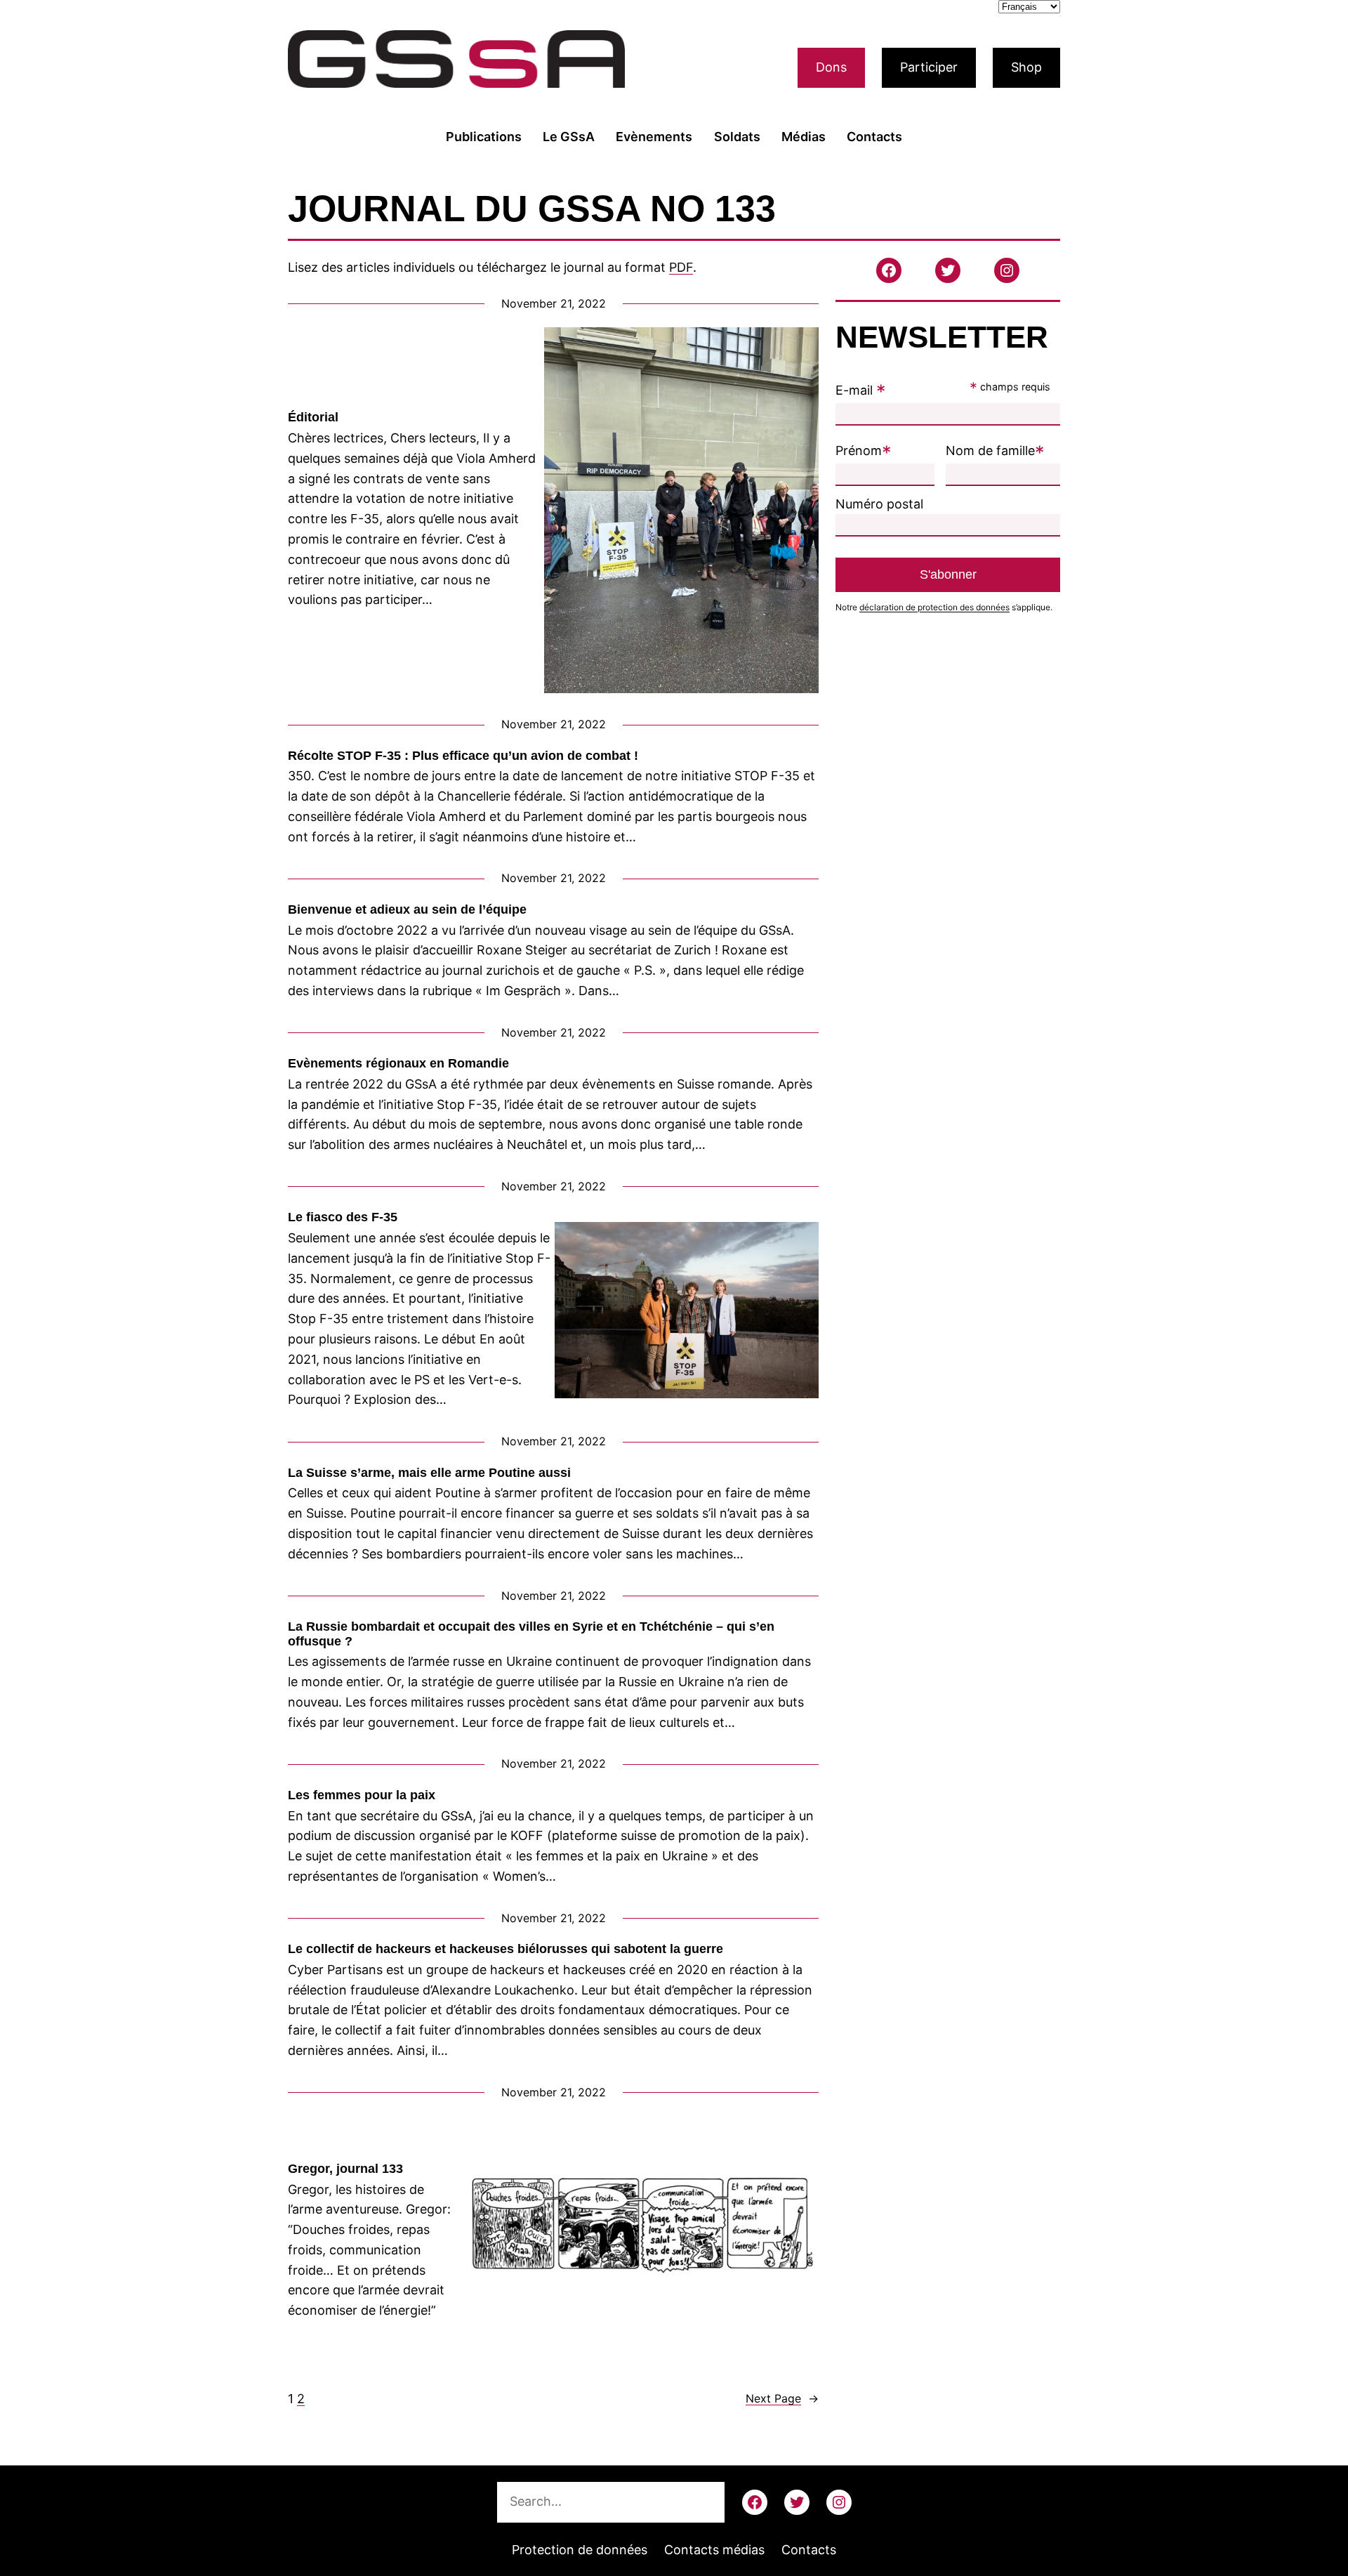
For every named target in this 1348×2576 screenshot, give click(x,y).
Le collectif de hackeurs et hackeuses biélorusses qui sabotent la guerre (505, 1949)
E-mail (861, 390)
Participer (929, 67)
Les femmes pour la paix (362, 1795)
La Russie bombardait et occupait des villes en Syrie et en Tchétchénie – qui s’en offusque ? (531, 1634)
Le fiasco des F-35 (343, 1217)
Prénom (864, 451)
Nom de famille (995, 451)
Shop (1026, 67)
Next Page (782, 2398)
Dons (831, 67)
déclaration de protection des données (934, 607)
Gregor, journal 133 (345, 2169)
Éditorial (313, 417)
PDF (681, 267)
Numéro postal (879, 504)
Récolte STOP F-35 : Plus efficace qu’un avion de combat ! (463, 756)
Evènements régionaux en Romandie (398, 1063)
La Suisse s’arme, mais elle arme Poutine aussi (429, 1473)
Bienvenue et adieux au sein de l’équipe (407, 909)
